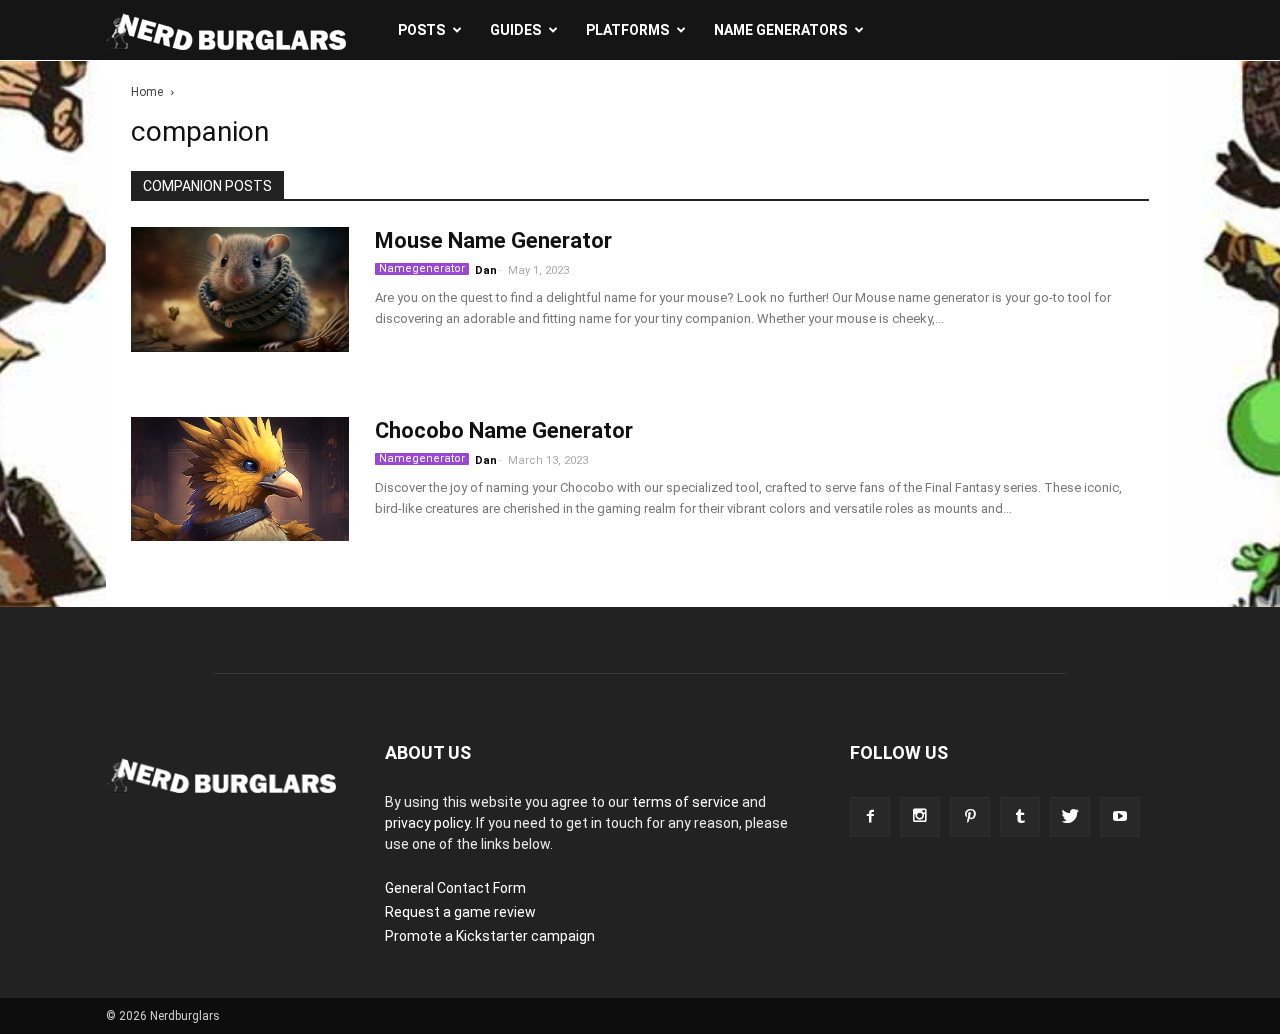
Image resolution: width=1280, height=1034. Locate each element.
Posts (421, 30)
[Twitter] (1070, 817)
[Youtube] (1120, 817)
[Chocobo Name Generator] (240, 479)
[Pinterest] (970, 817)
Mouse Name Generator (493, 240)
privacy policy (427, 823)
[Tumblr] (1020, 817)
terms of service (685, 802)
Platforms (627, 30)
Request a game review (460, 912)
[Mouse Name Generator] (240, 290)
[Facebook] (870, 817)
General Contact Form (455, 888)
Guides (515, 30)
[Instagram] (920, 817)
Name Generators (780, 30)
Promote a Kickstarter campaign (490, 936)
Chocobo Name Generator (504, 430)
